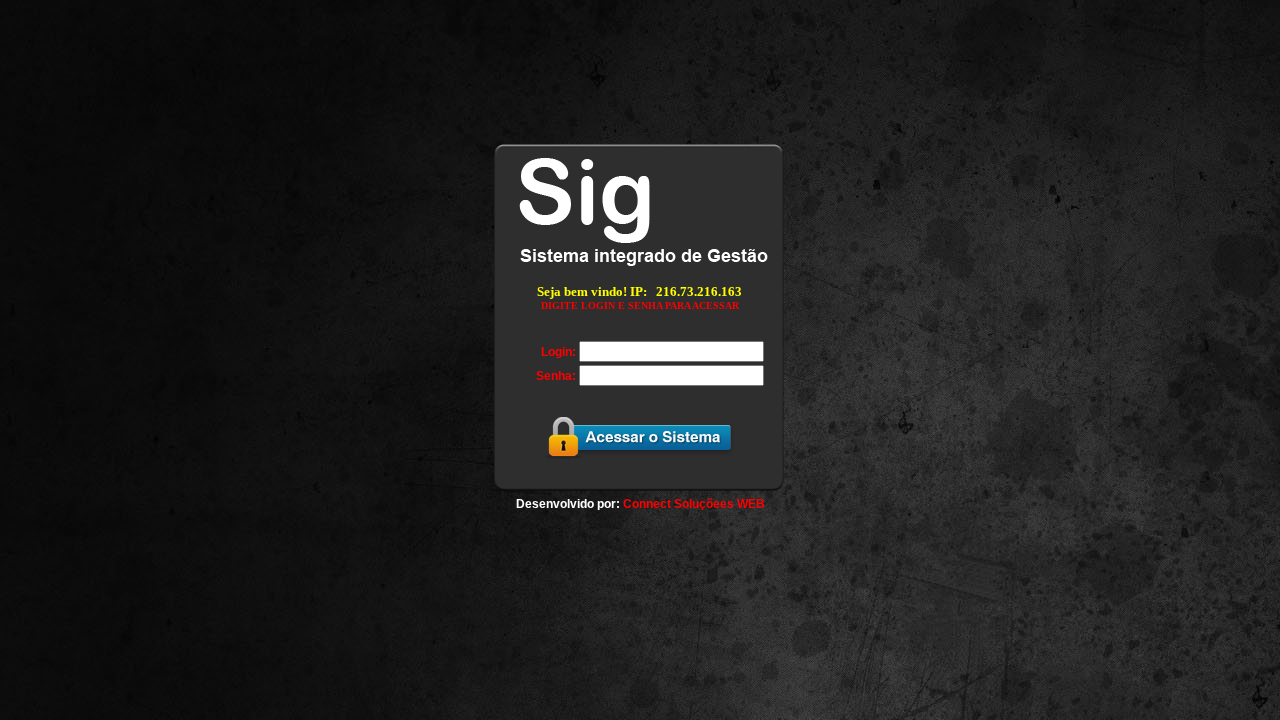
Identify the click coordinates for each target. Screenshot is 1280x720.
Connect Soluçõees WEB (694, 504)
